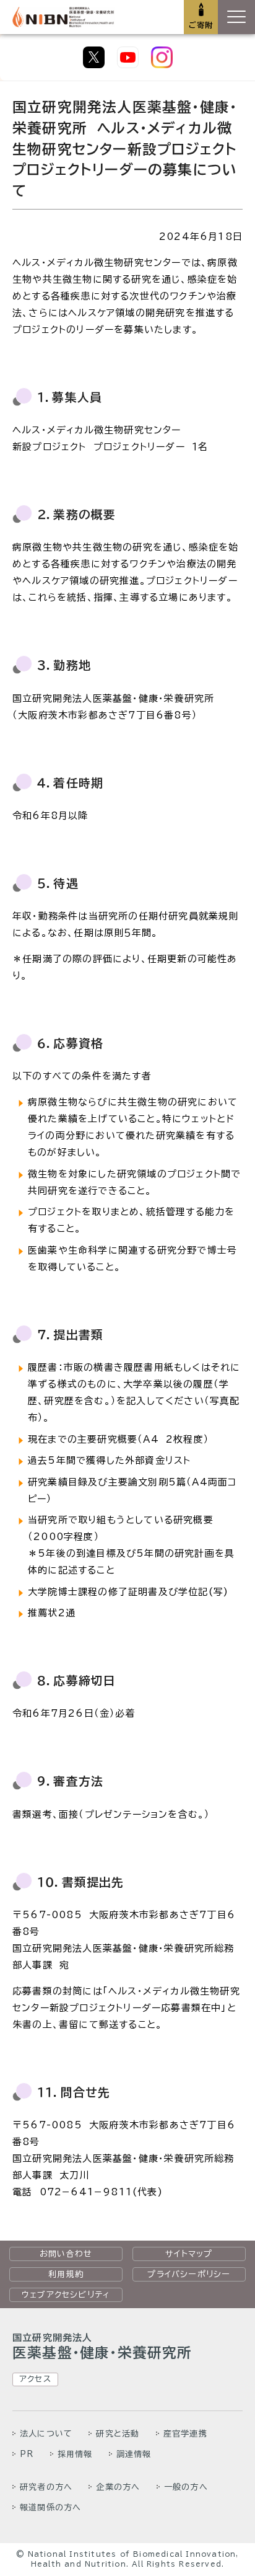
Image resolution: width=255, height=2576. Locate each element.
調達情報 (134, 2454)
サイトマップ (189, 2254)
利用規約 (66, 2274)
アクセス (35, 2379)
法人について (46, 2433)
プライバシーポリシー (189, 2274)
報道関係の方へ (50, 2507)
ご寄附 (201, 25)
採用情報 (75, 2454)
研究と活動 (118, 2433)
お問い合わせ (66, 2254)
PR (27, 2454)
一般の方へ (186, 2487)
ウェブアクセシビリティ (66, 2295)
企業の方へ (118, 2487)
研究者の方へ (46, 2487)
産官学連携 (185, 2433)
